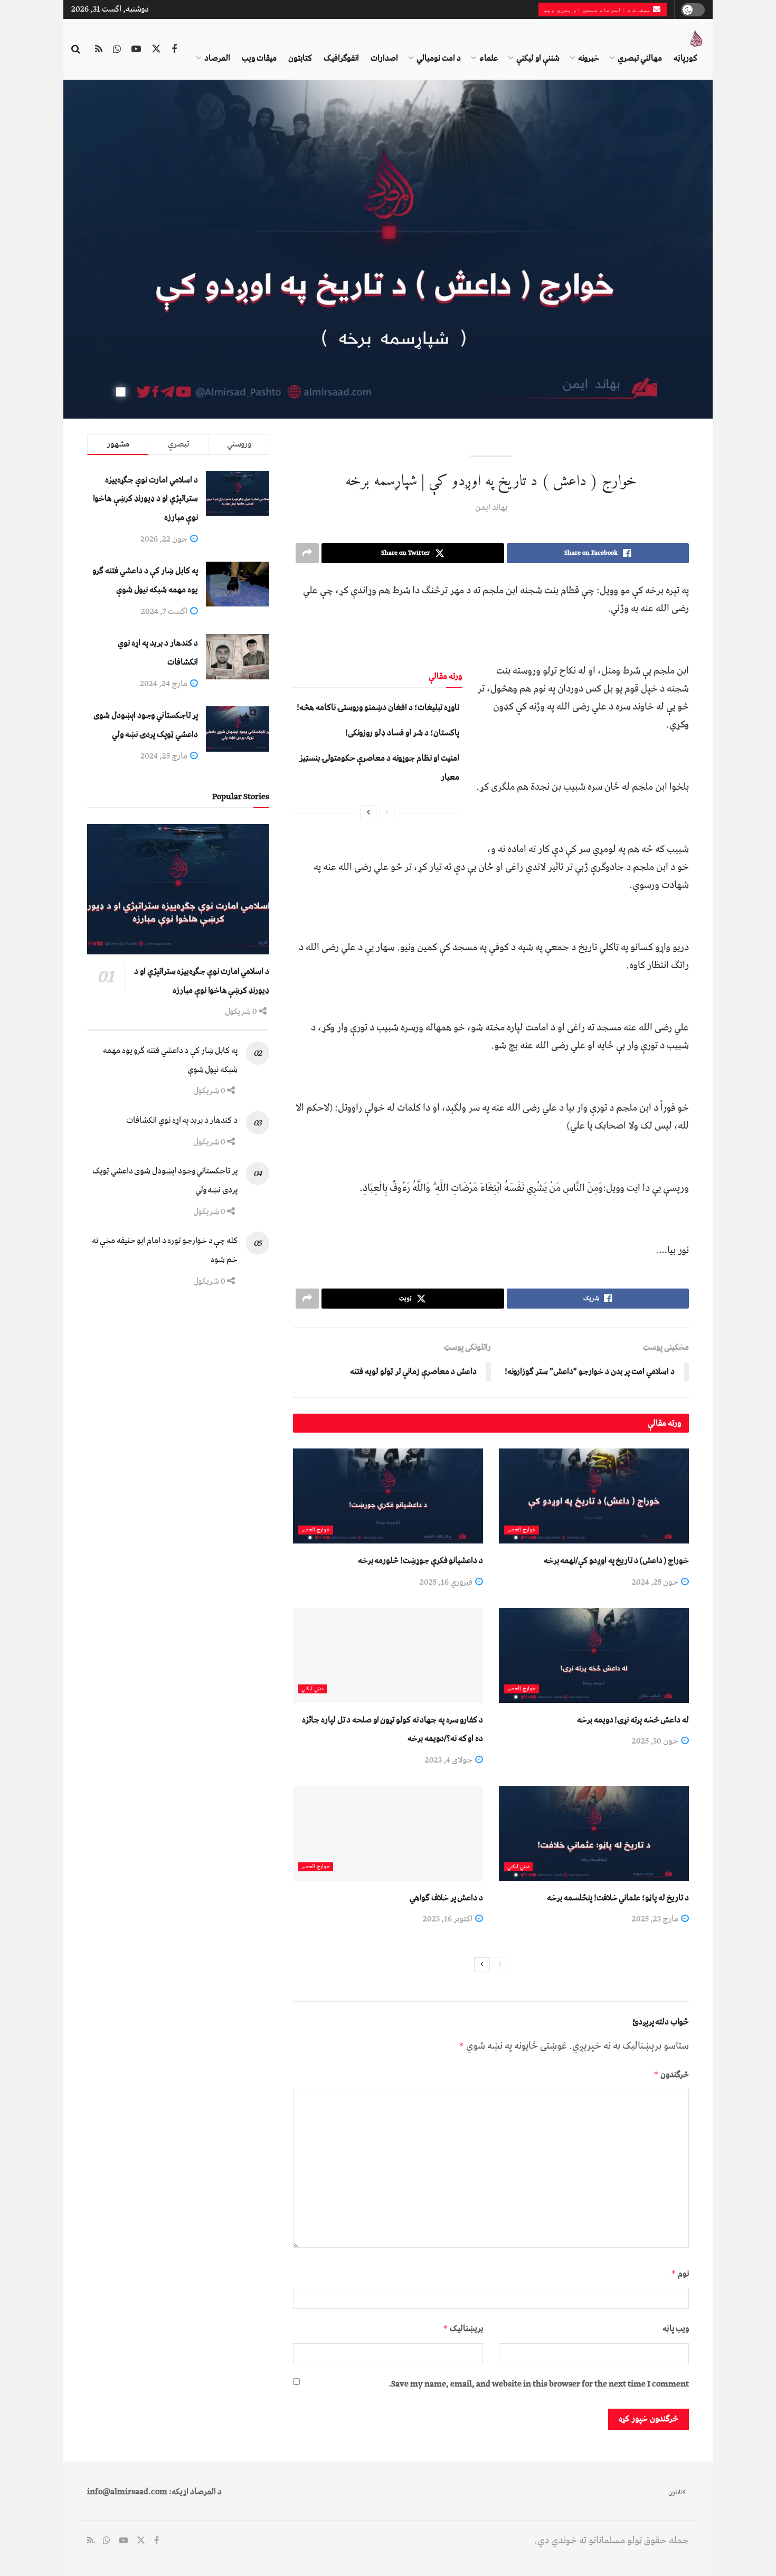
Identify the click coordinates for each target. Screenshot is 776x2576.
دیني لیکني (313, 1689)
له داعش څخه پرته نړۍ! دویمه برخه (633, 1720)
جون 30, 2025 (656, 1741)
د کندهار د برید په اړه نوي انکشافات (182, 1120)
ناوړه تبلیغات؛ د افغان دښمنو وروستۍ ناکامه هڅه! (378, 707)
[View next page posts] (368, 813)
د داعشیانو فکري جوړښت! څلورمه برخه (420, 1560)
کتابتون (300, 58)
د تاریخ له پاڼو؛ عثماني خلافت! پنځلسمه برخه (618, 1898)
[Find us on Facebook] (174, 50)
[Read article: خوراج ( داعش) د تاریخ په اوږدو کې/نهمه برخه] (594, 1496)
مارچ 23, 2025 (656, 1919)
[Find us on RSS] (99, 50)
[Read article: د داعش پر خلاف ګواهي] (388, 1833)
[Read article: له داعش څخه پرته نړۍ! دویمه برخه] (594, 1655)
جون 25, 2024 (656, 1582)
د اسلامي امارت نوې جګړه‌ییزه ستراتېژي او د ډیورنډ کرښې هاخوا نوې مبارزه (145, 499)
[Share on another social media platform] (307, 553)
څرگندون (671, 2075)
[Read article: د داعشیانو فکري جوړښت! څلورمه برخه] (388, 1496)
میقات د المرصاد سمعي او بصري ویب (598, 10)
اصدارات (384, 58)
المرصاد (217, 58)
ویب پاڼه (676, 2328)
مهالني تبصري (640, 58)
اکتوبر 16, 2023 (448, 1919)
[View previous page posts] (387, 813)
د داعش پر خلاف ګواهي (446, 1898)
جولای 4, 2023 (449, 1760)
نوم (680, 2274)
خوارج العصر (522, 1530)
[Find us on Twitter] (156, 50)
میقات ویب (259, 58)
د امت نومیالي (439, 58)
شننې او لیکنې (538, 58)
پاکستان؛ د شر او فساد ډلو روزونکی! (402, 733)
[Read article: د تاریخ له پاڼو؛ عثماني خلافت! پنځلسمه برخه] (594, 1833)
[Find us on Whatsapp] (117, 50)
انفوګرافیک (341, 58)
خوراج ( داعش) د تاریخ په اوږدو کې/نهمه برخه (616, 1560)
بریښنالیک (463, 2328)
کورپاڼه (685, 58)
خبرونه (589, 58)
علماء (489, 58)
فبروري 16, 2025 (447, 1582)
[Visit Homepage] (696, 39)
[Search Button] (76, 50)
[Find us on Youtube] (136, 50)
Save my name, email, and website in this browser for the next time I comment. (539, 2384)
